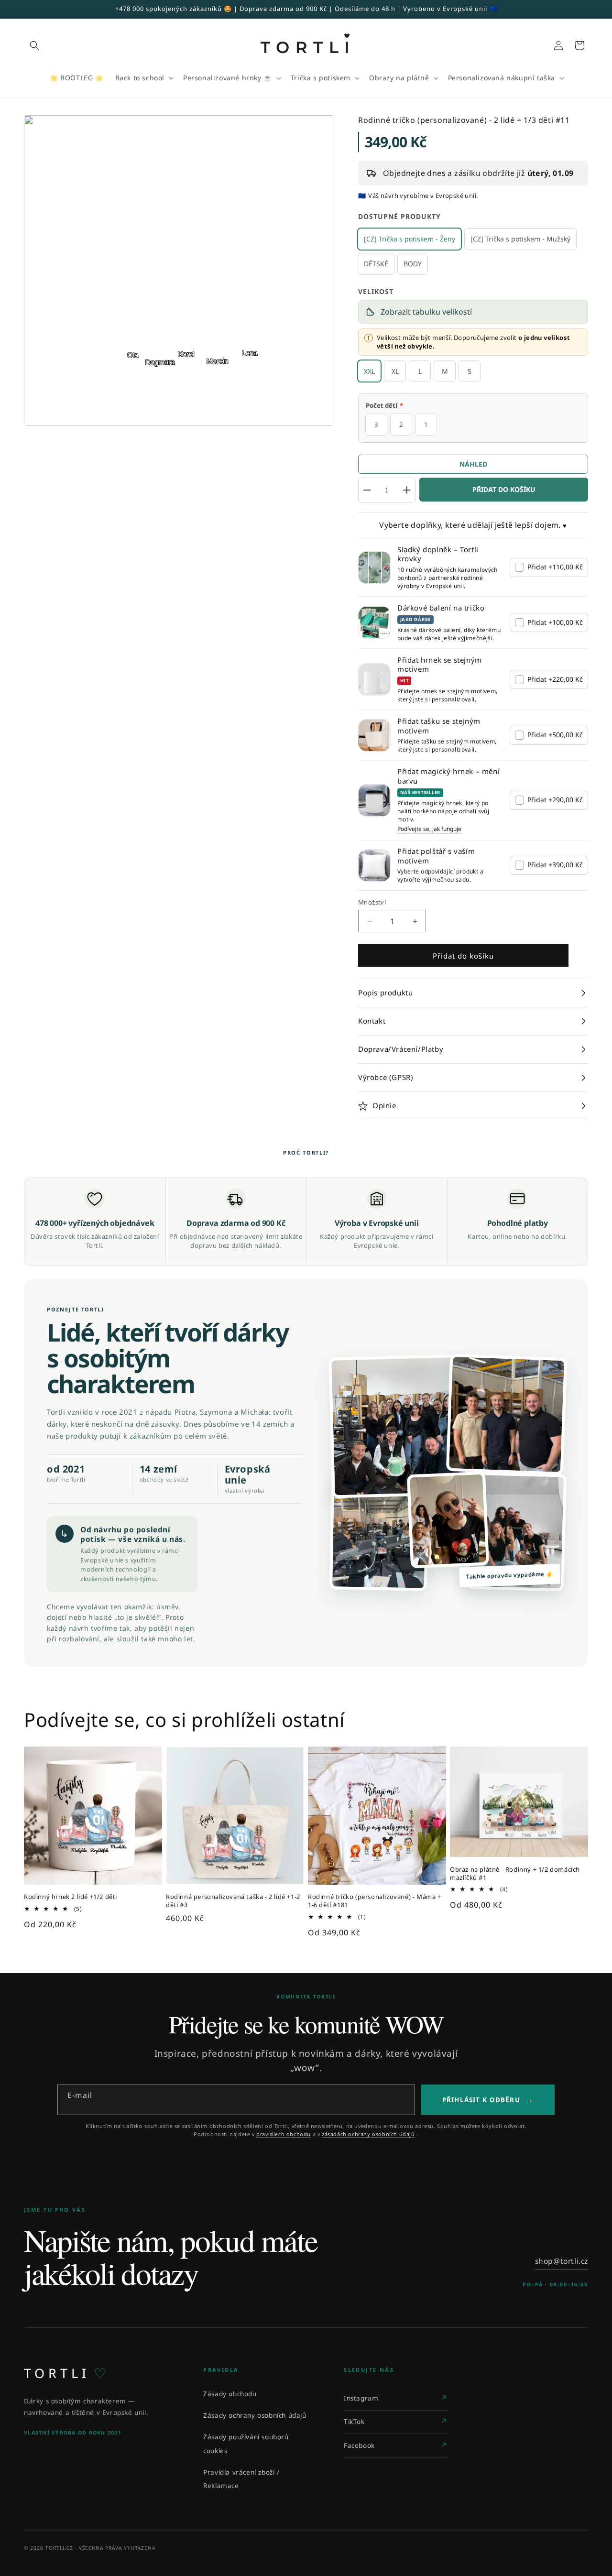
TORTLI (65, 2373)
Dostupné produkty (399, 216)
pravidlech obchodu (284, 2134)
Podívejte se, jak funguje (429, 829)
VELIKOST (376, 291)
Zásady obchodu (230, 2394)
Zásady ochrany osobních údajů (255, 2415)
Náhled (473, 464)
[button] (34, 45)
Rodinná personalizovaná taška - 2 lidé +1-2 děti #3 (233, 1901)
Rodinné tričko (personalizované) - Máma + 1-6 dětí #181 (375, 1901)
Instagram (361, 2398)
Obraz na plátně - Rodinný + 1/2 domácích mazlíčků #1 (515, 1874)
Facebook (359, 2445)
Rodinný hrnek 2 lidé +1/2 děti (71, 1897)
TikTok (354, 2422)
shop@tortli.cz (562, 2261)
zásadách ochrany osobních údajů (368, 2134)
